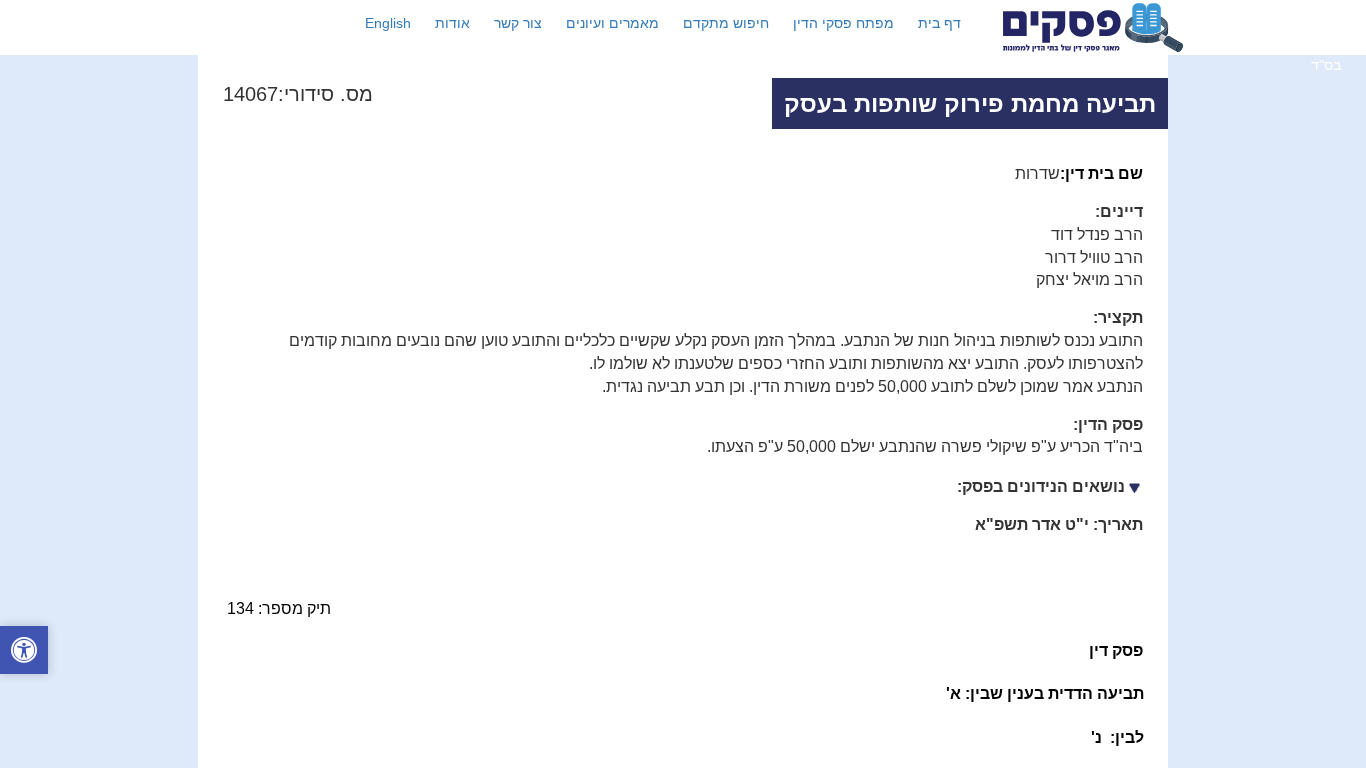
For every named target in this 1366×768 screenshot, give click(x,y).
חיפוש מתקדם (726, 23)
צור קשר (518, 23)
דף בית (939, 23)
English (388, 23)
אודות (452, 23)
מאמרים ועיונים (612, 23)
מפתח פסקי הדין (843, 23)
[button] (24, 652)
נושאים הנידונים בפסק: (1041, 486)
